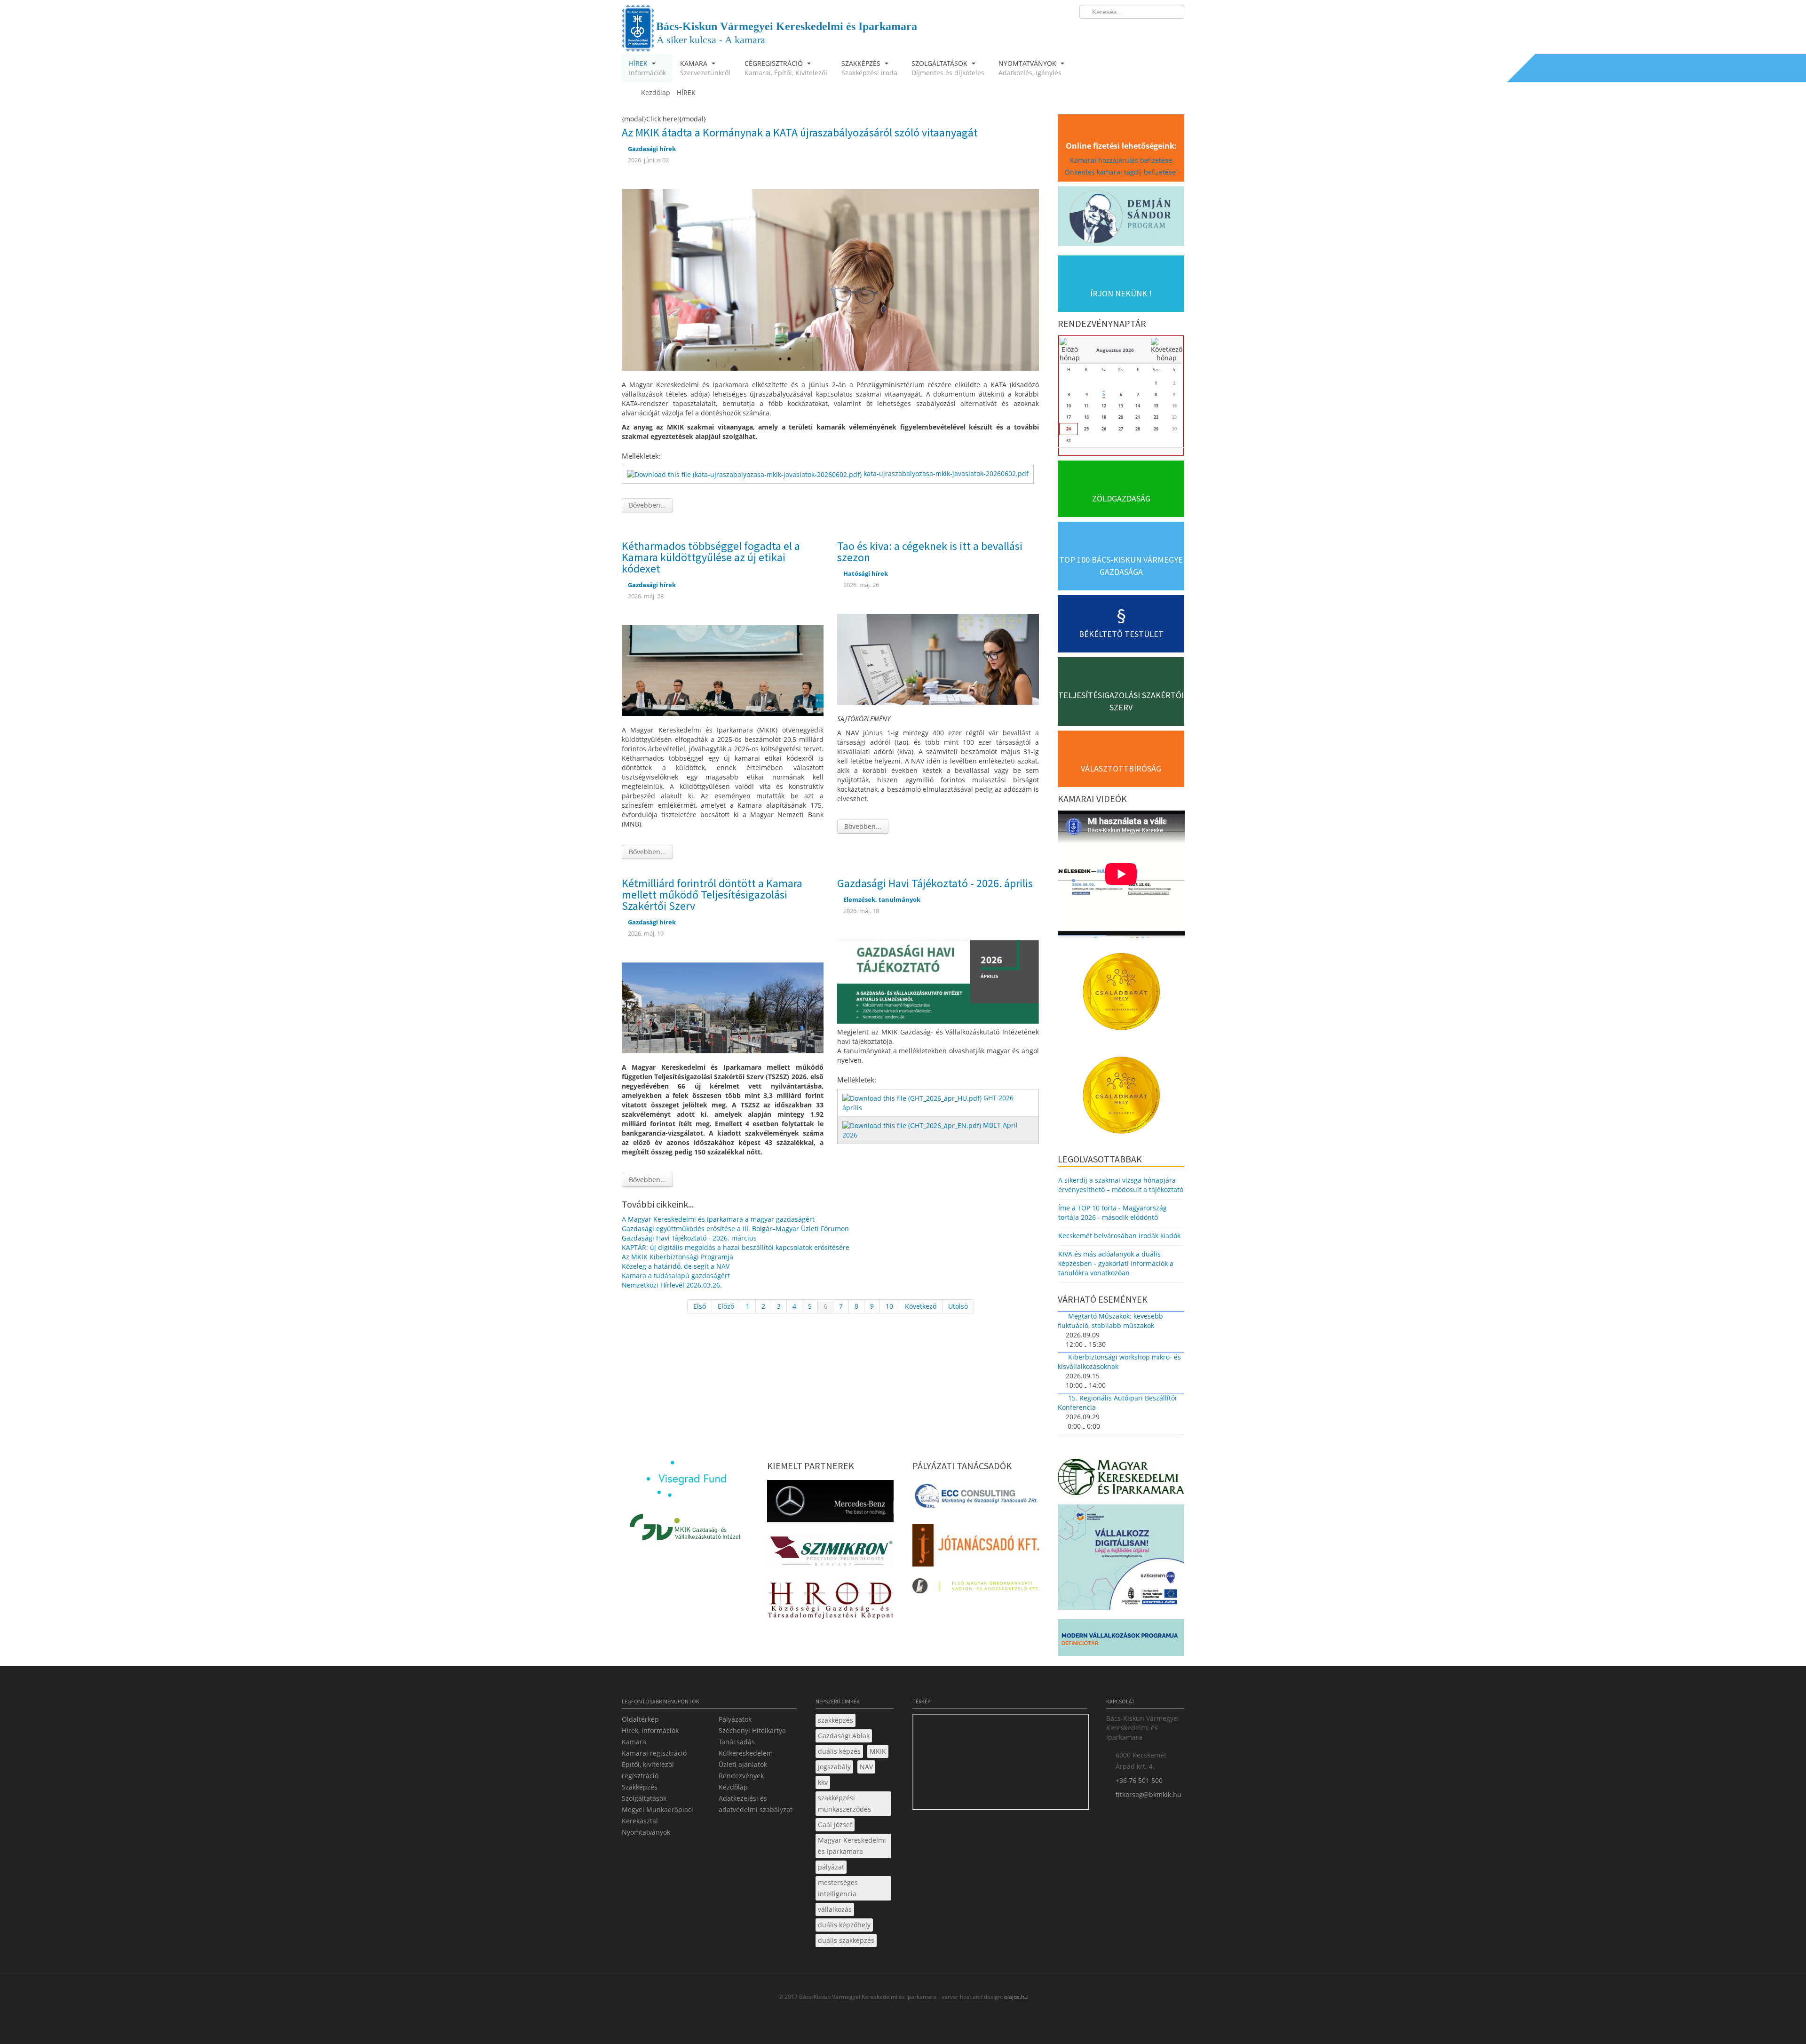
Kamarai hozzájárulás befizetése (1121, 160)
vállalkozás (835, 1909)
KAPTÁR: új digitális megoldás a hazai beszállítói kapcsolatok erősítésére (736, 1247)
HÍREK (647, 68)
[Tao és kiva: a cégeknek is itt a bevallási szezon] (938, 658)
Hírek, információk (650, 1730)
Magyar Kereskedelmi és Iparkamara (852, 1846)
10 (889, 1306)
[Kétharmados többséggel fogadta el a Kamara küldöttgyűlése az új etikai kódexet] (723, 670)
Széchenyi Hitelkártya (752, 1730)
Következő (921, 1306)
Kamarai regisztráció (654, 1753)
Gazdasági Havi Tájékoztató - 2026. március (689, 1238)
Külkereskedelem (746, 1753)
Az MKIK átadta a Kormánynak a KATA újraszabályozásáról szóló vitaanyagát (800, 132)
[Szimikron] (830, 1554)
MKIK (878, 1751)
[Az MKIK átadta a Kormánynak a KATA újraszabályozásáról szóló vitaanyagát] (830, 279)
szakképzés (836, 1720)
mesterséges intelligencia (838, 1888)
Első (700, 1306)
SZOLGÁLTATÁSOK (948, 68)
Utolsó (958, 1306)
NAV (866, 1767)
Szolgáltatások (644, 1798)
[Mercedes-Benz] (830, 1504)
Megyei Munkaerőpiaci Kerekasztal (657, 1815)
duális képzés (839, 1751)
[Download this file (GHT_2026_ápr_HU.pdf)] (913, 1098)
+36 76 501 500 (1139, 1780)
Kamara (634, 1742)
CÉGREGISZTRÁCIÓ (786, 68)
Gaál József (835, 1825)
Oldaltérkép (640, 1719)
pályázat (831, 1867)
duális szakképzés (846, 1940)
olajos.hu (1015, 1997)
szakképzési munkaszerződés (844, 1803)
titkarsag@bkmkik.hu (1149, 1794)
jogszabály (834, 1767)
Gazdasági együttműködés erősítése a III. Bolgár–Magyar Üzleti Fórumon (735, 1229)
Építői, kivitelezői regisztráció (648, 1770)
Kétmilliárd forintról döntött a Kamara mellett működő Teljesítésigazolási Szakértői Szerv (712, 895)
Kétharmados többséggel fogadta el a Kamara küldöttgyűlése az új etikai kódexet (711, 557)
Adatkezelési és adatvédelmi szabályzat (756, 1804)
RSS (1174, 31)
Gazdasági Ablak (844, 1736)
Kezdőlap (733, 1787)
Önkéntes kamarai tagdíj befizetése (1121, 172)
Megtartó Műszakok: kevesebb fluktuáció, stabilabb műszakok (1110, 1321)
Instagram (1157, 31)
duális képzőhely (844, 1925)
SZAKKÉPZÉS (869, 68)
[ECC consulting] (976, 1499)
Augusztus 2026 (1115, 350)
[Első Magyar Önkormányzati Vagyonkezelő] (976, 1588)
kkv (823, 1782)
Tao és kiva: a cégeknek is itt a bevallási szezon (930, 552)
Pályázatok (735, 1719)
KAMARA (705, 68)
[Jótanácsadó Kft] (976, 1548)
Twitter (1140, 31)
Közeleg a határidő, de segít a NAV (676, 1266)
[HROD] (830, 1602)
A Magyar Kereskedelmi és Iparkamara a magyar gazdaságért (718, 1219)
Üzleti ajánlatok (743, 1764)
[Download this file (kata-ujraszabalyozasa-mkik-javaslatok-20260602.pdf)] (745, 473)
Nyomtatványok (646, 1832)
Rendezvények (741, 1776)
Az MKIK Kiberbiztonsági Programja (677, 1257)
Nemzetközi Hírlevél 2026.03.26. (672, 1285)
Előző (726, 1306)
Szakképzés (640, 1787)
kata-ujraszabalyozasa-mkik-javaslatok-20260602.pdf (946, 473)
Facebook (1122, 31)
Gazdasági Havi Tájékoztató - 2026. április (935, 883)
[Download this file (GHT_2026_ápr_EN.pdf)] (913, 1125)
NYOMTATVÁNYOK (1030, 68)
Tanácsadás (737, 1742)
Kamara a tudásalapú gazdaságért (676, 1276)
